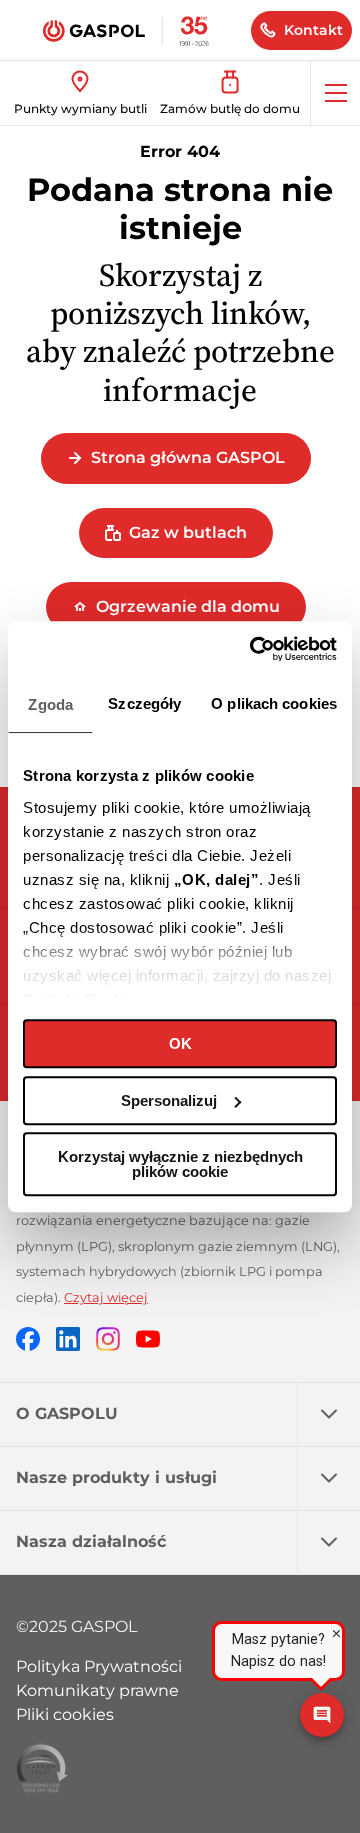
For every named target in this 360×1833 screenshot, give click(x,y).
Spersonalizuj (169, 1100)
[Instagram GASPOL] (108, 1338)
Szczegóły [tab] (144, 703)
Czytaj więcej (106, 1297)
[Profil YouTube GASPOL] (148, 1338)
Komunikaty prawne (97, 1690)
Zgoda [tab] (50, 704)
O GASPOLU (67, 1413)
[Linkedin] (68, 1338)
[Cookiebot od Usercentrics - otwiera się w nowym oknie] (254, 649)
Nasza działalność (91, 1541)
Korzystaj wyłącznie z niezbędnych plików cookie (180, 1164)
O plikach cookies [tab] (274, 703)
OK (180, 1043)
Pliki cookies (65, 1714)
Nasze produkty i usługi (116, 1477)
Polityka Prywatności (99, 1666)
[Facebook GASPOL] (28, 1338)
